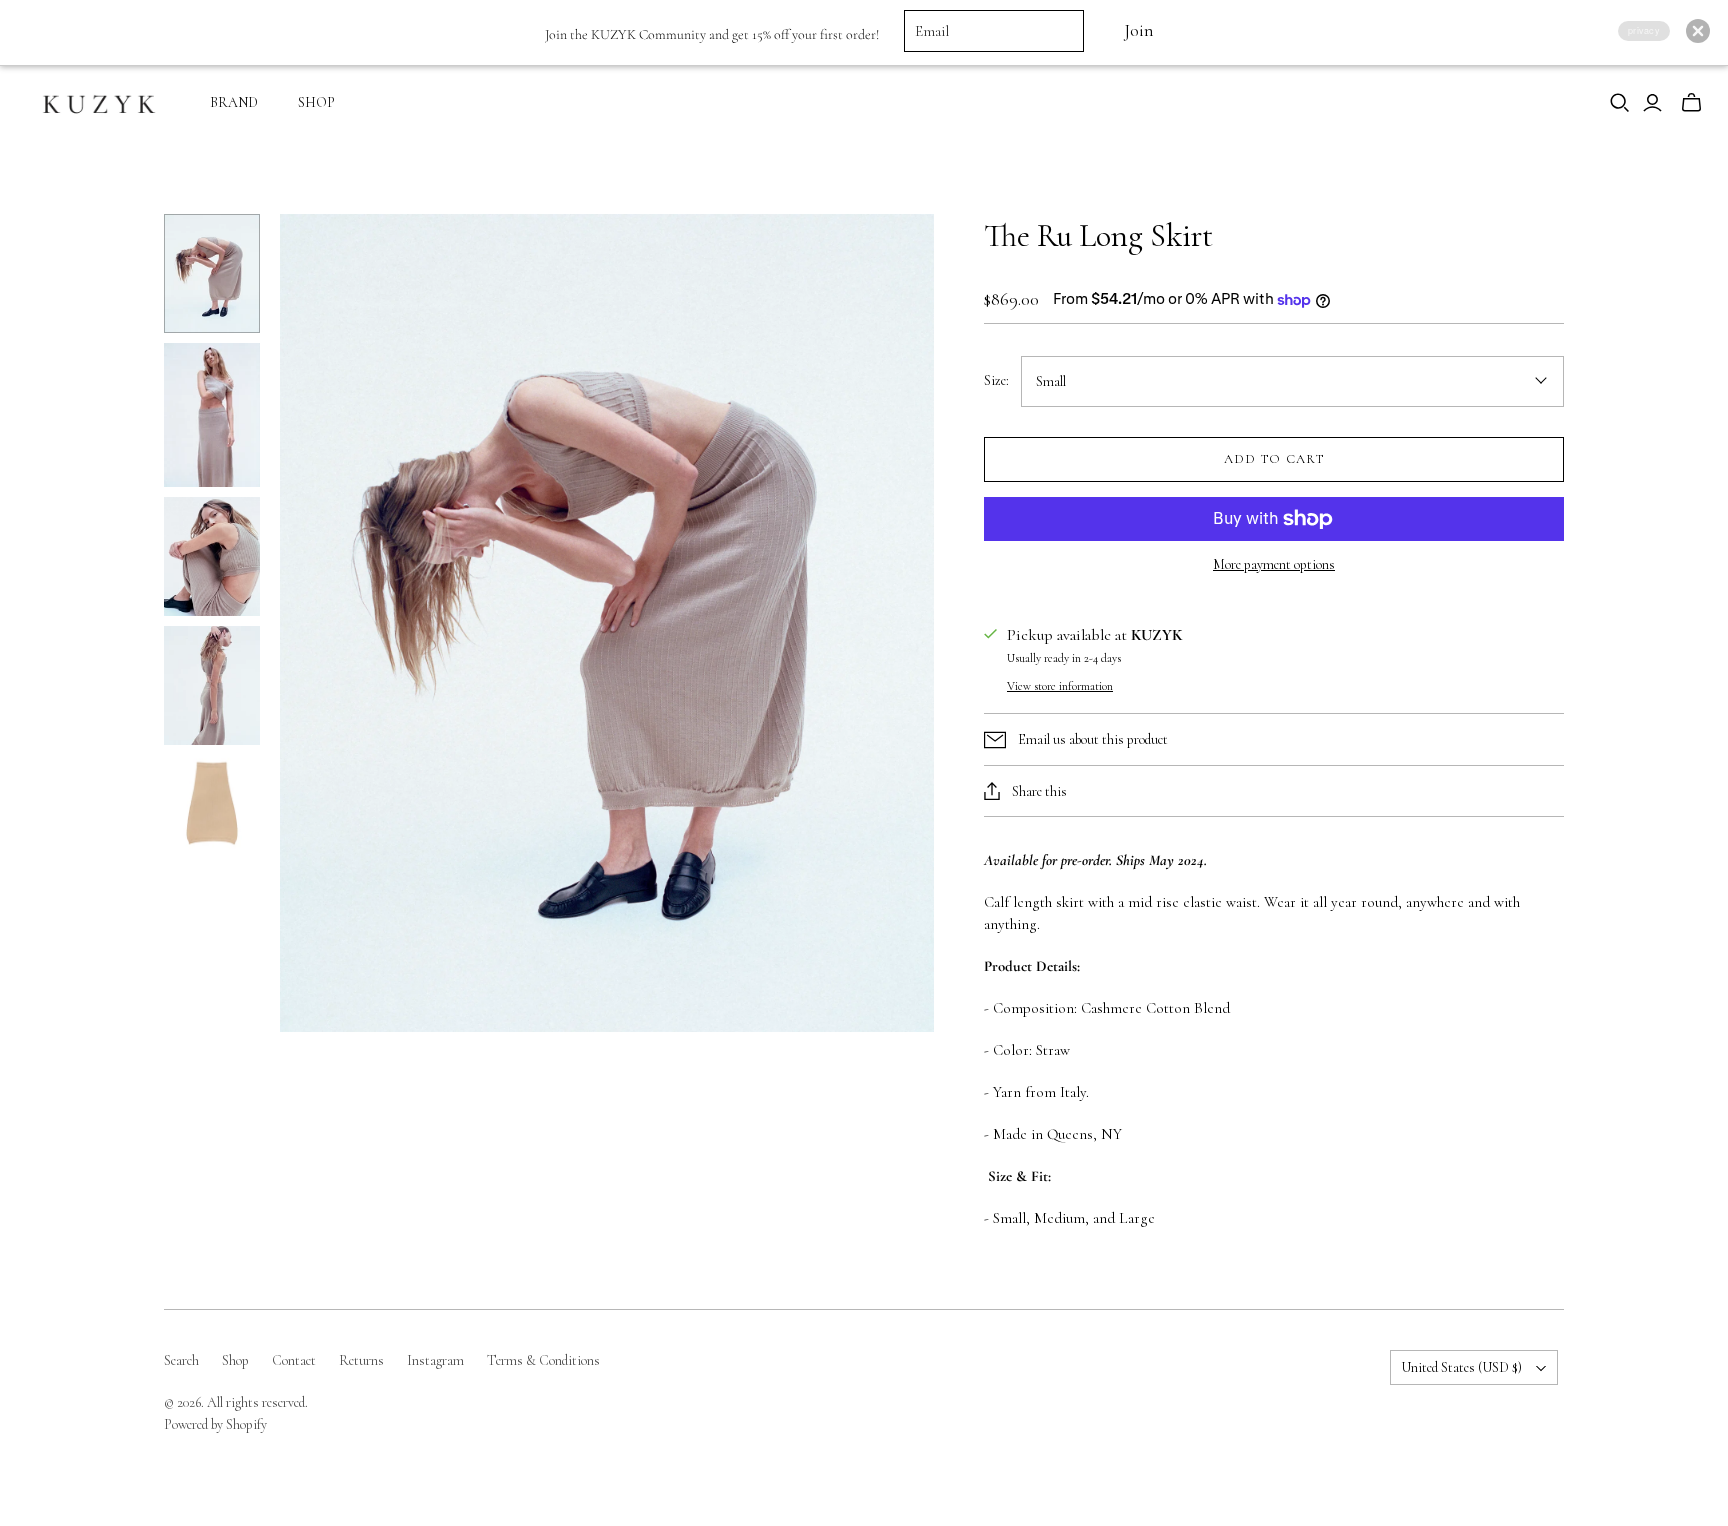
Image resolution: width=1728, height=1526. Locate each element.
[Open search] (1620, 103)
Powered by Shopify (215, 1424)
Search (181, 1360)
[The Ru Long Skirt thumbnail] (212, 273)
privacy (1644, 30)
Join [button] (1138, 30)
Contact (294, 1360)
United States (1461, 1367)
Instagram (435, 1360)
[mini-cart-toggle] (1691, 103)
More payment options (1274, 564)
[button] (1698, 31)
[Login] (1652, 103)
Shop (235, 1360)
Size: (996, 380)
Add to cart (1273, 459)
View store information (1060, 686)
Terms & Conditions (543, 1360)
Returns (361, 1360)
